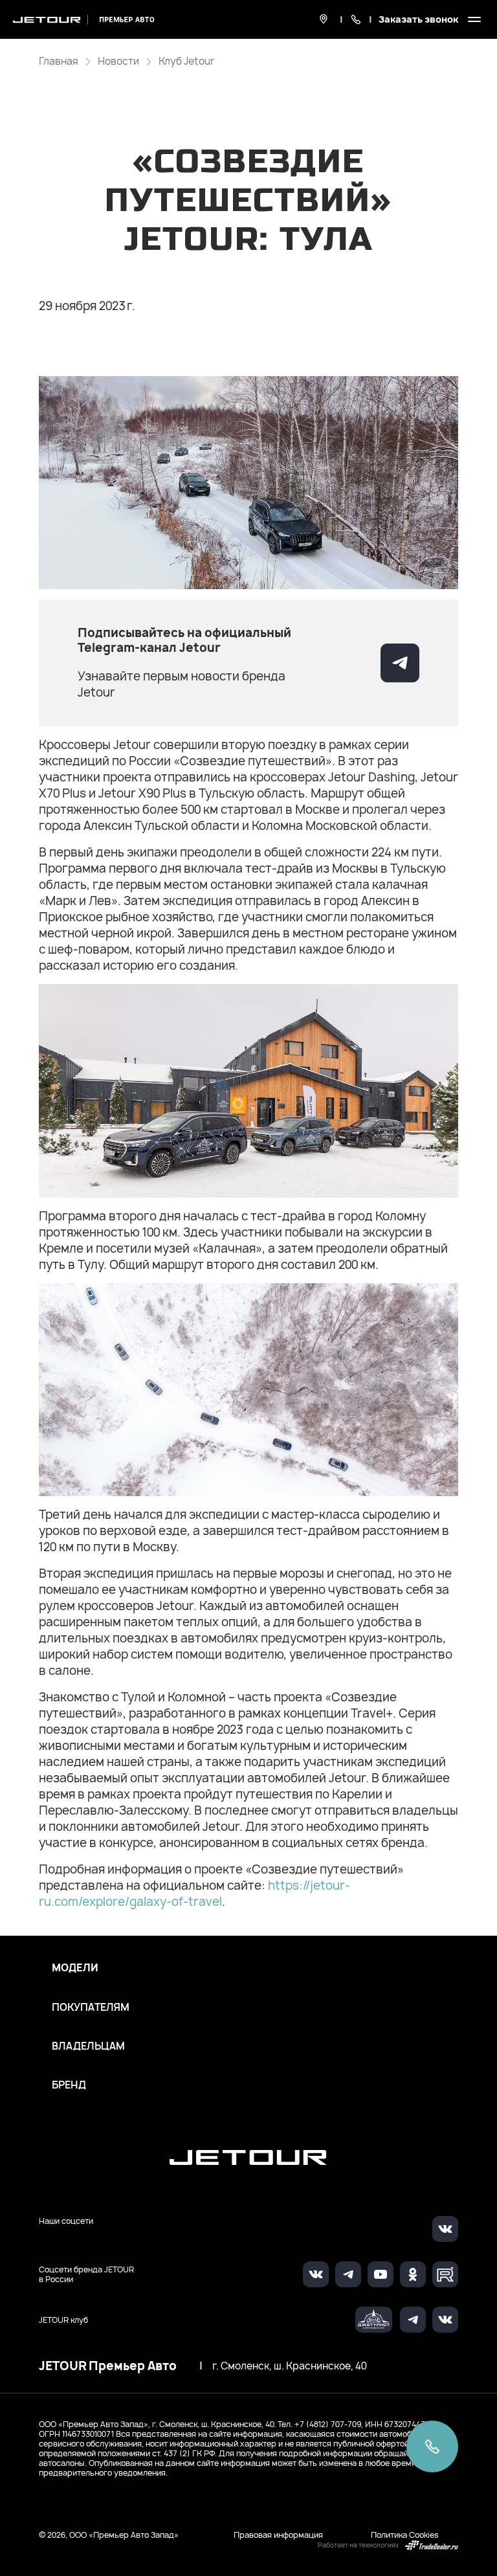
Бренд (69, 2085)
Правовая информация (278, 2535)
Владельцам (88, 2046)
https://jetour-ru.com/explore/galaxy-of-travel (194, 1894)
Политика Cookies (405, 2535)
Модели (75, 1968)
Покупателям (91, 2008)
